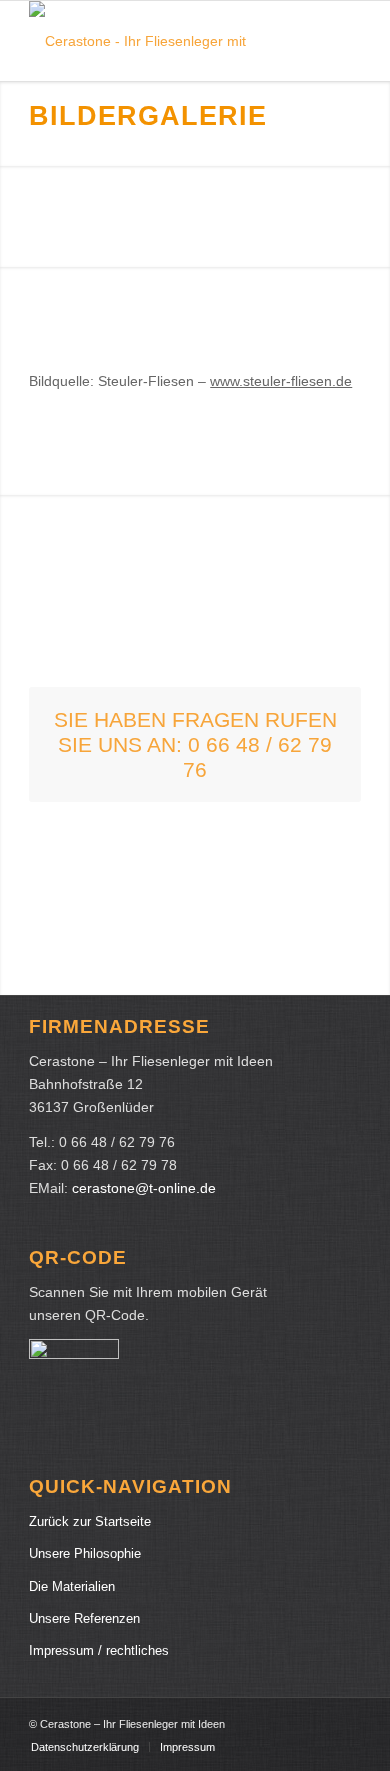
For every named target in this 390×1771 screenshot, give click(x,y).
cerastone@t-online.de (144, 1188)
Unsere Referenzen (84, 1618)
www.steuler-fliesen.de (281, 381)
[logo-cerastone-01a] (161, 41)
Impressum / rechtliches (99, 1650)
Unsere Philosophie (85, 1553)
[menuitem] (85, 1747)
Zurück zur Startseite (90, 1521)
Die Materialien (72, 1586)
